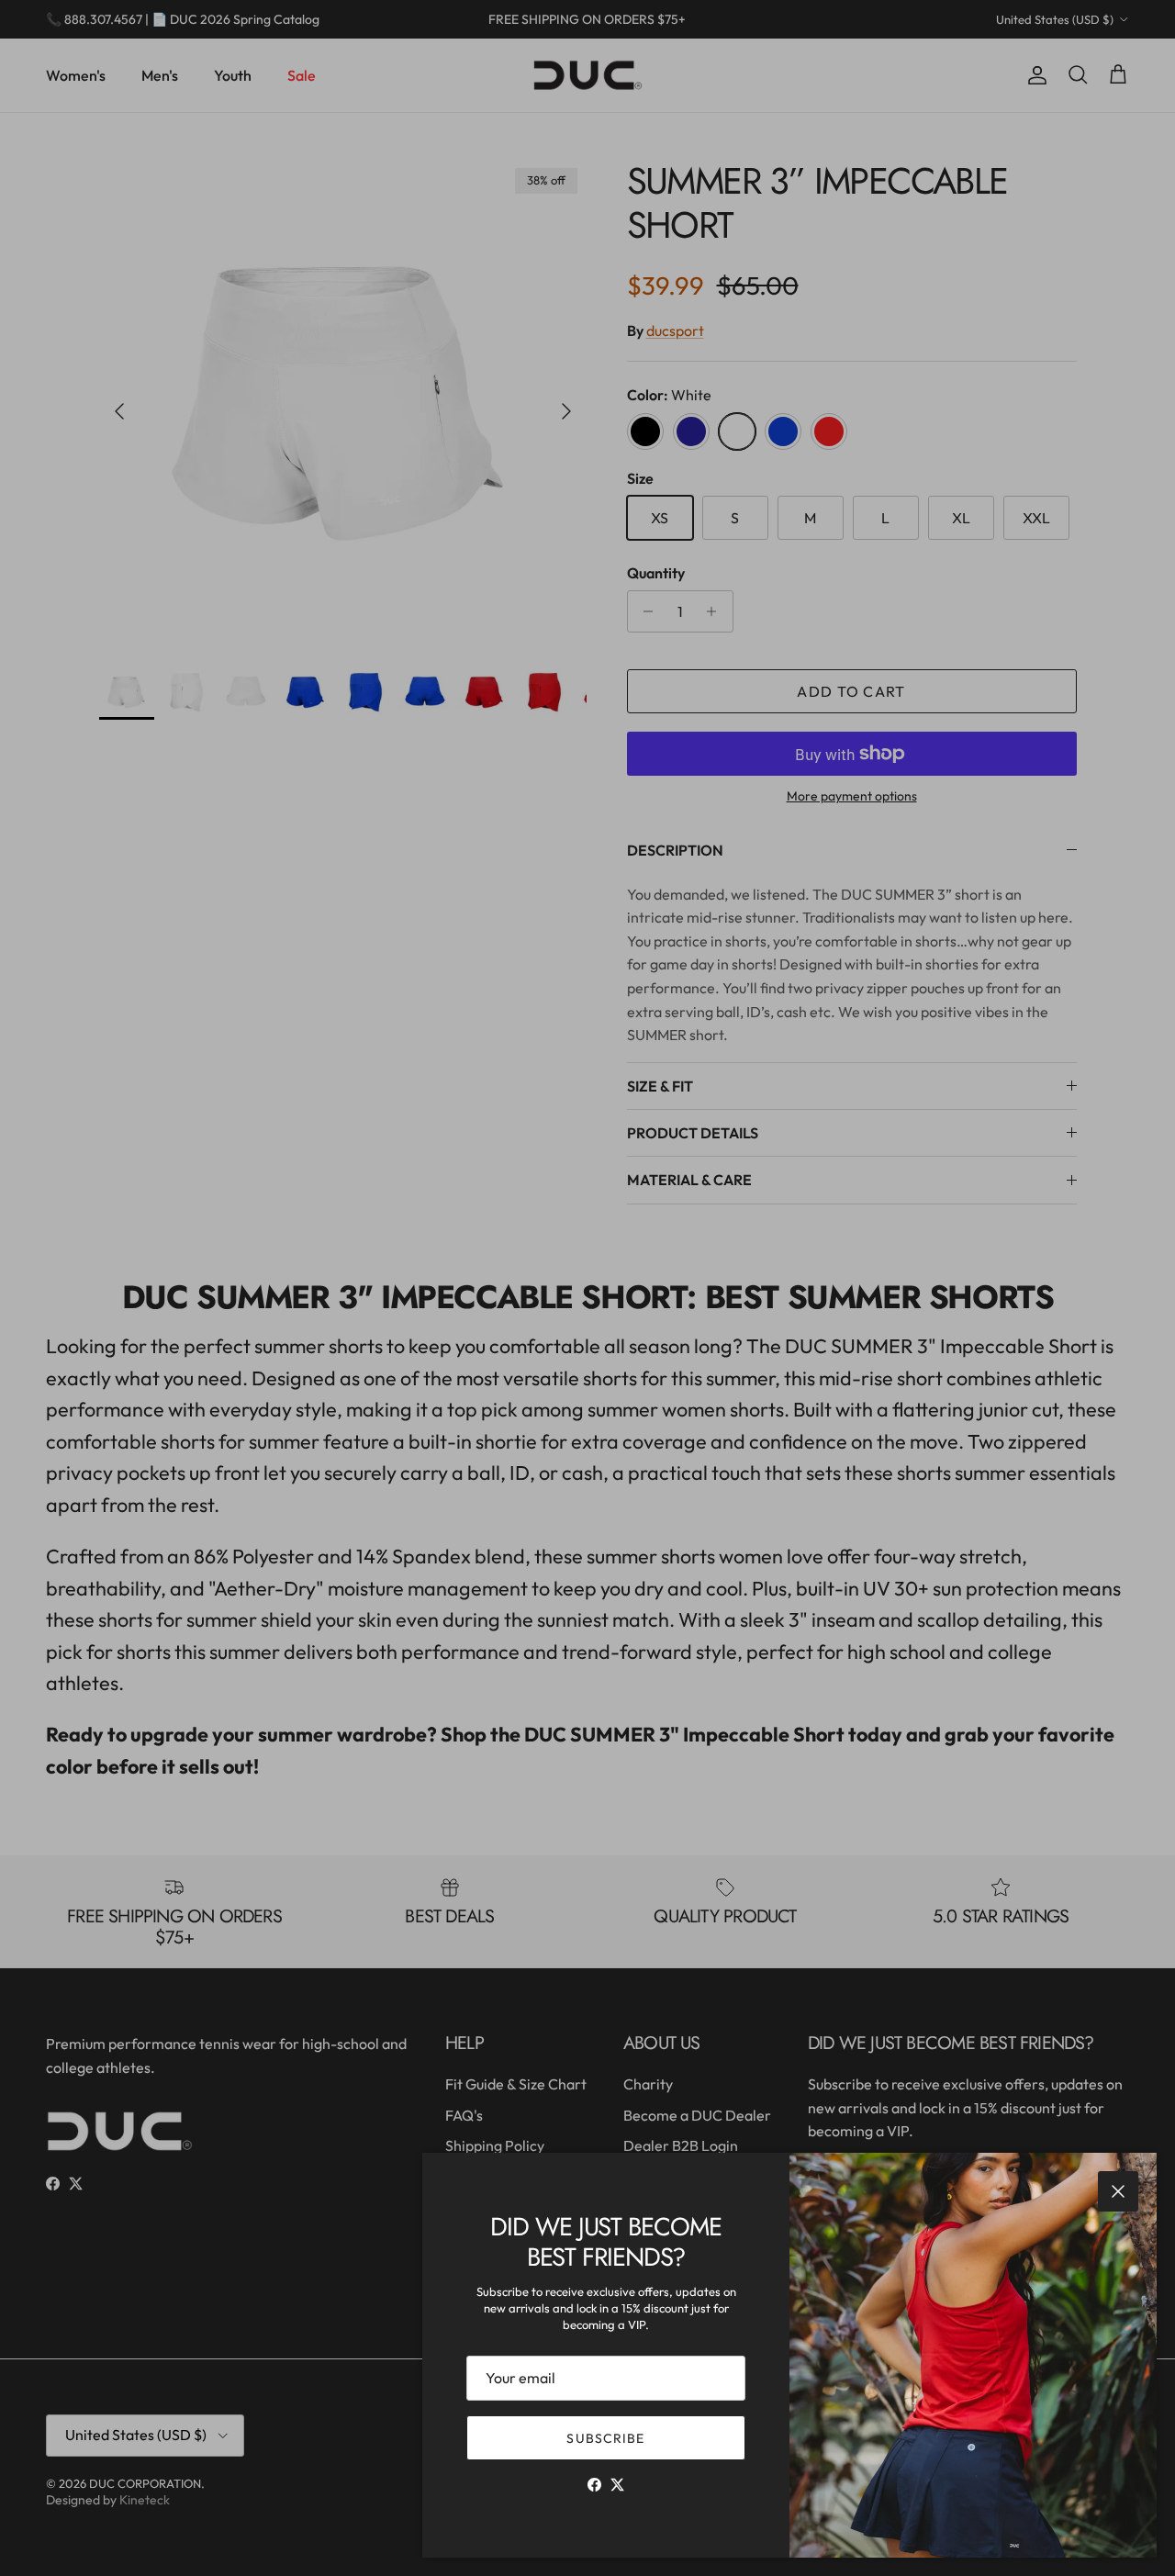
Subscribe (605, 2438)
